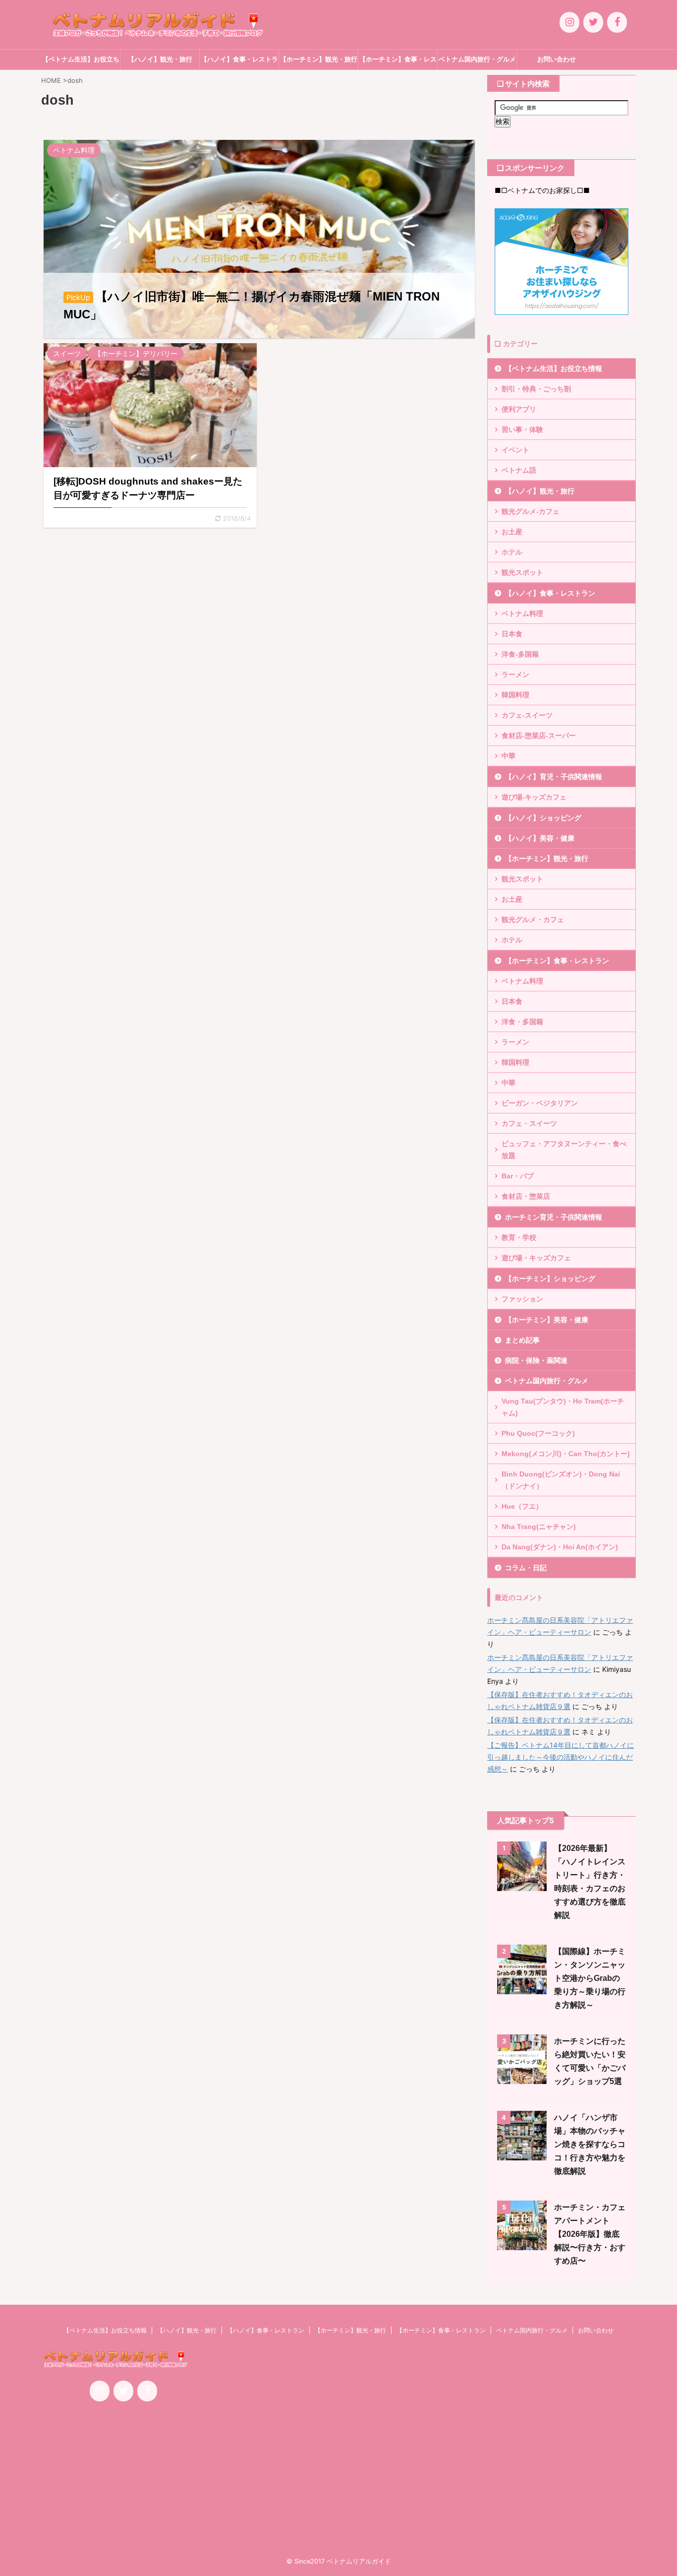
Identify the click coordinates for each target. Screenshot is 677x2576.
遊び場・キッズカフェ (536, 1258)
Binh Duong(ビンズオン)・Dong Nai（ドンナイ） (561, 1480)
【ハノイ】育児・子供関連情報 (554, 777)
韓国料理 (515, 695)
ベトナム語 (519, 470)
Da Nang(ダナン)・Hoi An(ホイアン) (560, 1547)
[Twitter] (593, 22)
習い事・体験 (522, 429)
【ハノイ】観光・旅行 (160, 59)
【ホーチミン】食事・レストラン (398, 62)
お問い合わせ (557, 59)
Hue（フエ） (522, 1506)
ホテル (512, 552)
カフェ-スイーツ (527, 715)
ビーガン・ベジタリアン (540, 1103)
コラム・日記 (526, 1568)
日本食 (512, 634)
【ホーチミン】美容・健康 (547, 1320)
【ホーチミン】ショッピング (550, 1279)
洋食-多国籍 (520, 654)
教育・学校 (519, 1237)
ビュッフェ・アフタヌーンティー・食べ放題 (564, 1150)
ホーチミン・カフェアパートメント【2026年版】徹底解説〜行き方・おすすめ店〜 (590, 2234)
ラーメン (515, 675)
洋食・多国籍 (522, 1022)
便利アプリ (519, 409)
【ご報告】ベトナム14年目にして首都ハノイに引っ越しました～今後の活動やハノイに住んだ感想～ (561, 1757)
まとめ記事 (522, 1340)
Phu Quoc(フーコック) (538, 1433)
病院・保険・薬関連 (536, 1360)
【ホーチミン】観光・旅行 (319, 59)
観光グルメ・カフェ (533, 920)
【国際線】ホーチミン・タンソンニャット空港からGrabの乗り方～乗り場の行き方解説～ (590, 1978)
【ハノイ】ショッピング (543, 818)
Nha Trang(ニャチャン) (539, 1527)
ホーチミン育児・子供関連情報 (554, 1217)
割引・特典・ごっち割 (536, 389)
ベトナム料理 (522, 613)
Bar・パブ (518, 1176)
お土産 (512, 532)
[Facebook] (617, 22)
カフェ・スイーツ (529, 1123)
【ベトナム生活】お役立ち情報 (81, 62)
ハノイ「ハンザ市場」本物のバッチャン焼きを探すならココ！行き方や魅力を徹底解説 (590, 2144)
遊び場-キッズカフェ (534, 797)
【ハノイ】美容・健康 (540, 838)
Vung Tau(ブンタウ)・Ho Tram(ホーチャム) (563, 1407)
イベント (515, 450)
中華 (508, 756)
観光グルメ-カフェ (531, 511)
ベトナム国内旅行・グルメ (477, 59)
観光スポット (522, 572)
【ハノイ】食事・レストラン (239, 62)
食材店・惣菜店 (526, 1196)
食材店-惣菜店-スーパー (539, 736)
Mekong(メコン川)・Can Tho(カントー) (566, 1454)
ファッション (522, 1299)
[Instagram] (569, 22)
